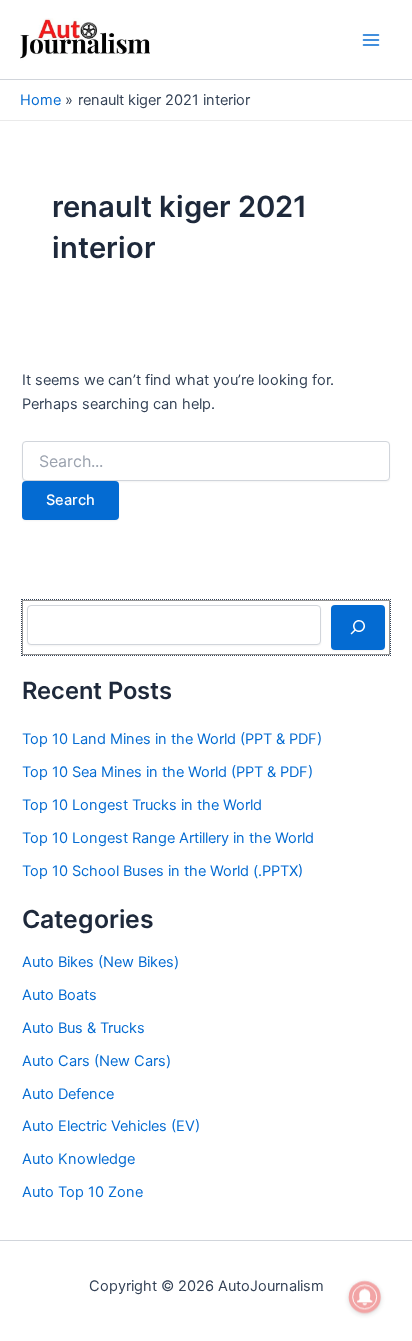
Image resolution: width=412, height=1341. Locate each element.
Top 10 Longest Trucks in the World (142, 805)
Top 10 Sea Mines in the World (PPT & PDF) (167, 772)
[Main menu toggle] (371, 40)
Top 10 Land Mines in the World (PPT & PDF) (172, 739)
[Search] (357, 627)
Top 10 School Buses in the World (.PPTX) (162, 871)
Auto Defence (68, 1094)
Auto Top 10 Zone (82, 1192)
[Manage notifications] (365, 1297)
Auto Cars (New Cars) (96, 1061)
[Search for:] (205, 461)
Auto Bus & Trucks (83, 1028)
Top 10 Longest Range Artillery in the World (168, 838)
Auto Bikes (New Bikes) (100, 962)
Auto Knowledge (78, 1159)
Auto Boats (59, 995)
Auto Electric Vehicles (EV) (111, 1126)
